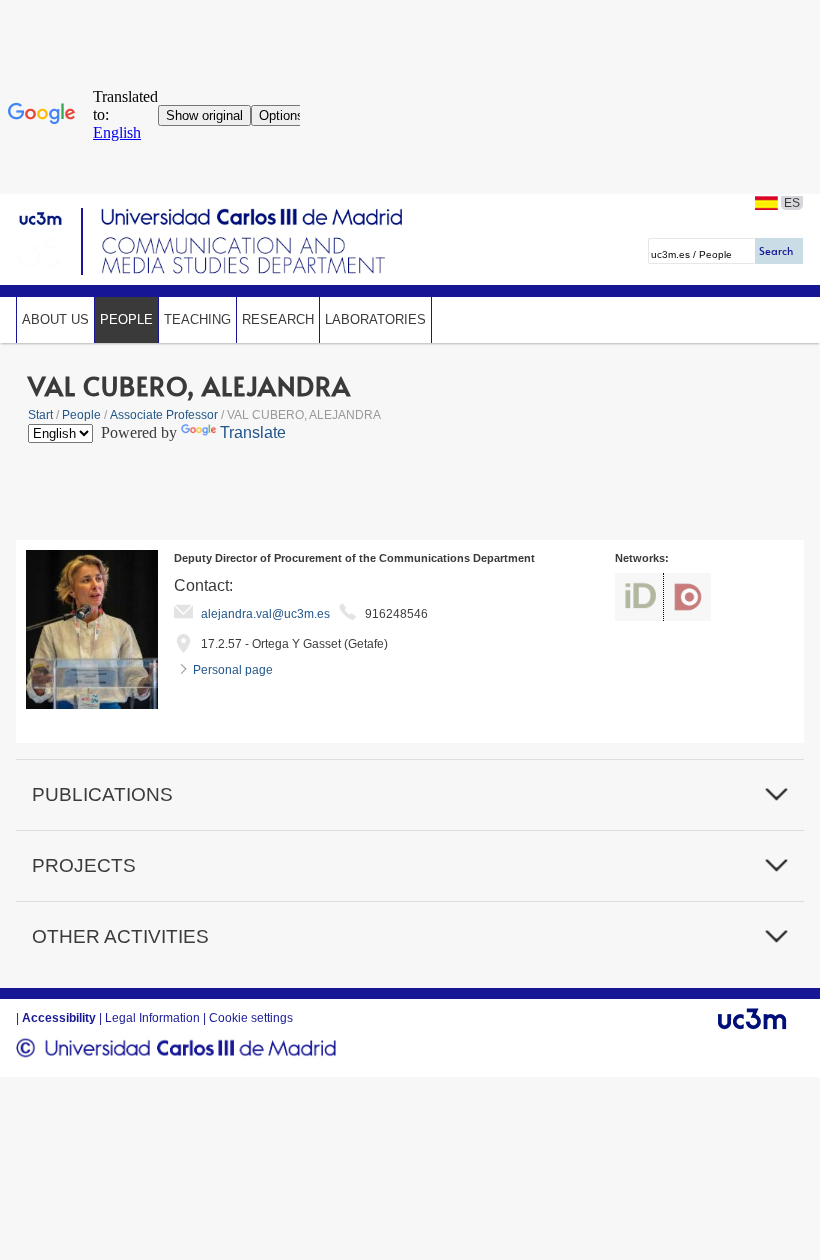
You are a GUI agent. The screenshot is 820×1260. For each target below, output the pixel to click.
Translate (253, 432)
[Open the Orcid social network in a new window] (639, 597)
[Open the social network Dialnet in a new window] (687, 597)
